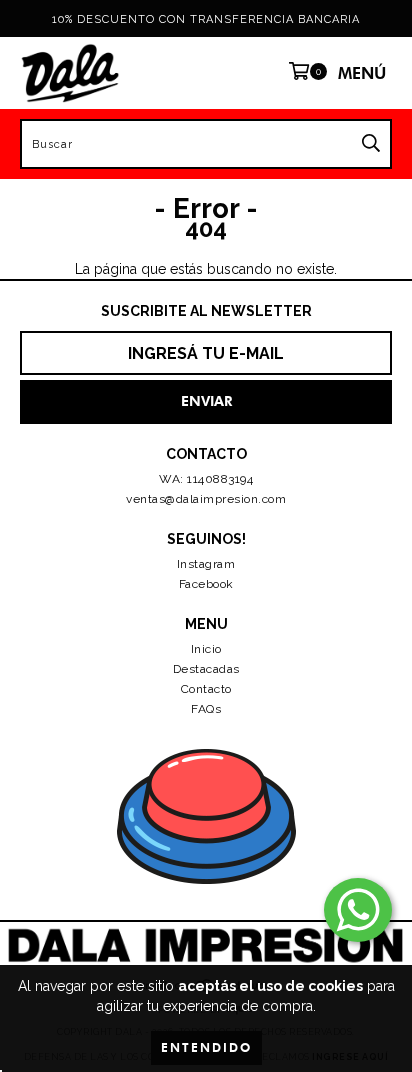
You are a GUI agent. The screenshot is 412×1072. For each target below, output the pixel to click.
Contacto (206, 689)
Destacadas (206, 669)
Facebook (206, 584)
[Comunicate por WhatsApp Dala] (358, 910)
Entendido (206, 1047)
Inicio (206, 649)
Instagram (206, 564)
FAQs (206, 709)
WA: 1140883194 (206, 479)
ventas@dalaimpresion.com (206, 499)
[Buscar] (371, 144)
